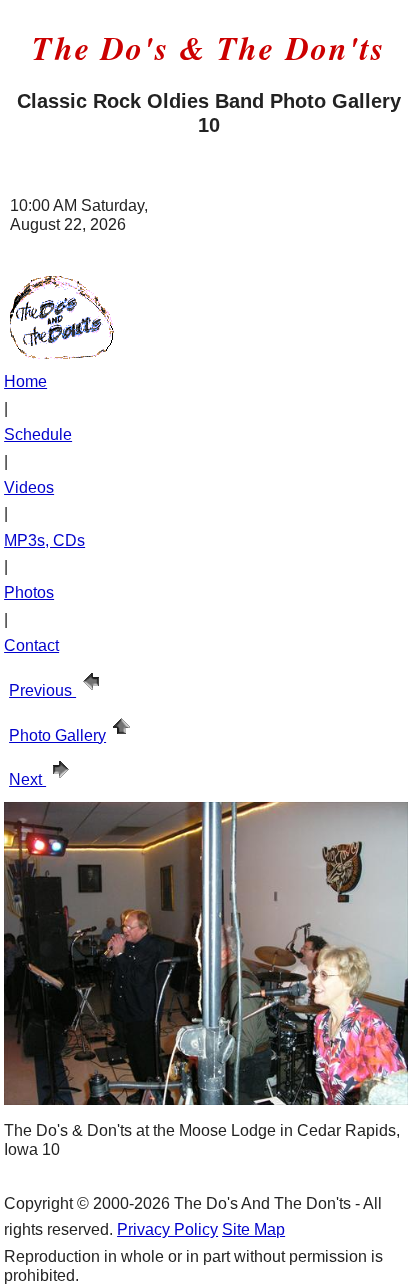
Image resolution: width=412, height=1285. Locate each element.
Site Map (253, 1229)
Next (27, 779)
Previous (42, 690)
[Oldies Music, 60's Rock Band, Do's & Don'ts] (62, 353)
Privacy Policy (167, 1229)
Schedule (38, 434)
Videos (29, 487)
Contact (31, 645)
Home (25, 381)
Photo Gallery (57, 735)
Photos (29, 592)
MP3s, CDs (44, 540)
